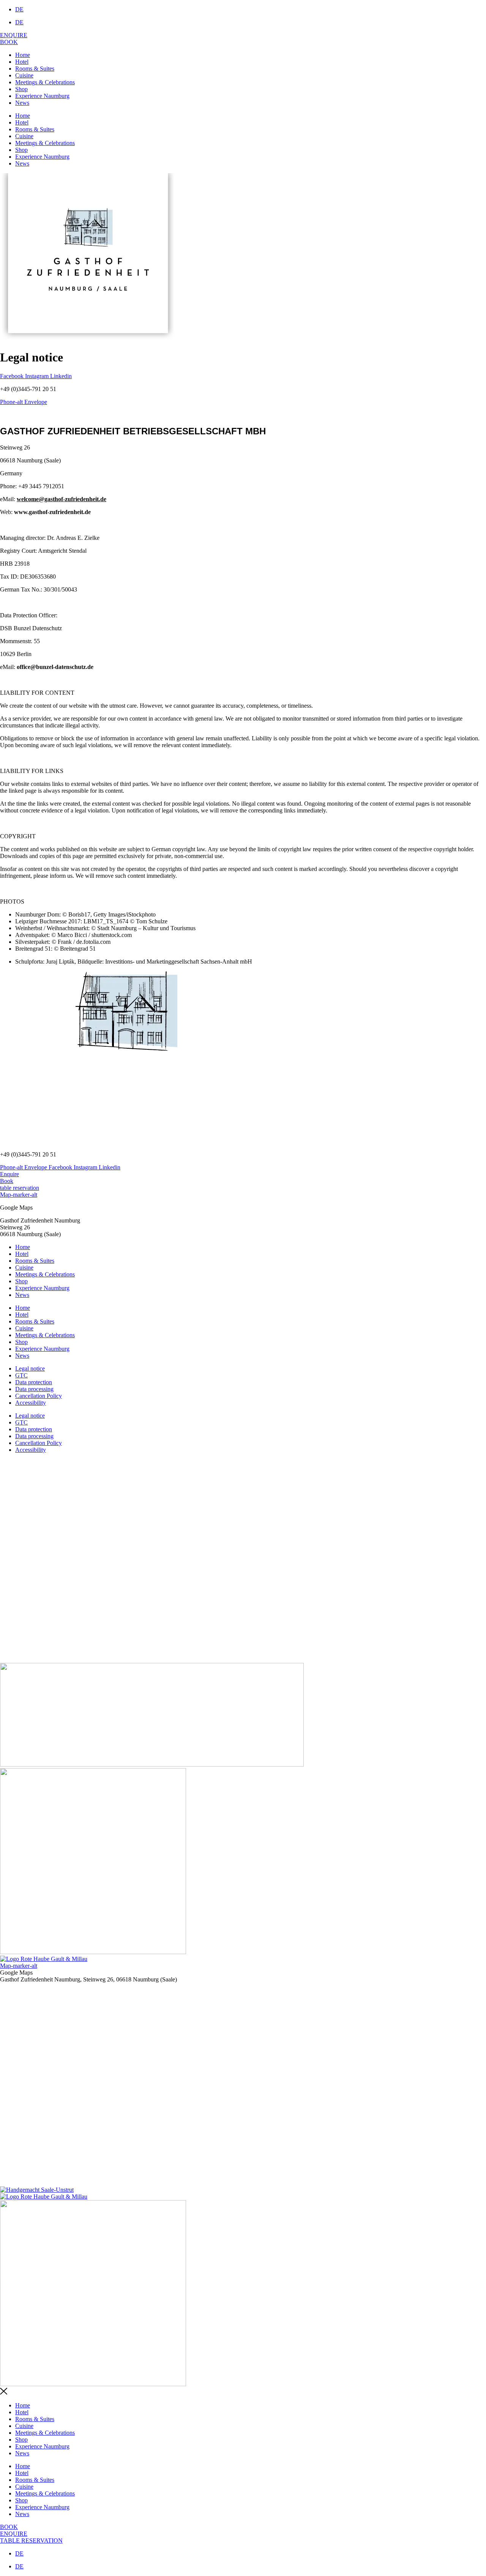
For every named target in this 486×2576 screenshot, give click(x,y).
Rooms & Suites (35, 69)
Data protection (34, 1382)
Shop (21, 89)
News (22, 103)
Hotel (22, 62)
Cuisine (24, 75)
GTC (21, 1375)
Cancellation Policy (39, 1396)
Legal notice (30, 1368)
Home (23, 55)
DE (19, 9)
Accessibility (31, 1403)
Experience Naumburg (42, 96)
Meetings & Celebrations (45, 82)
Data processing (34, 1389)
